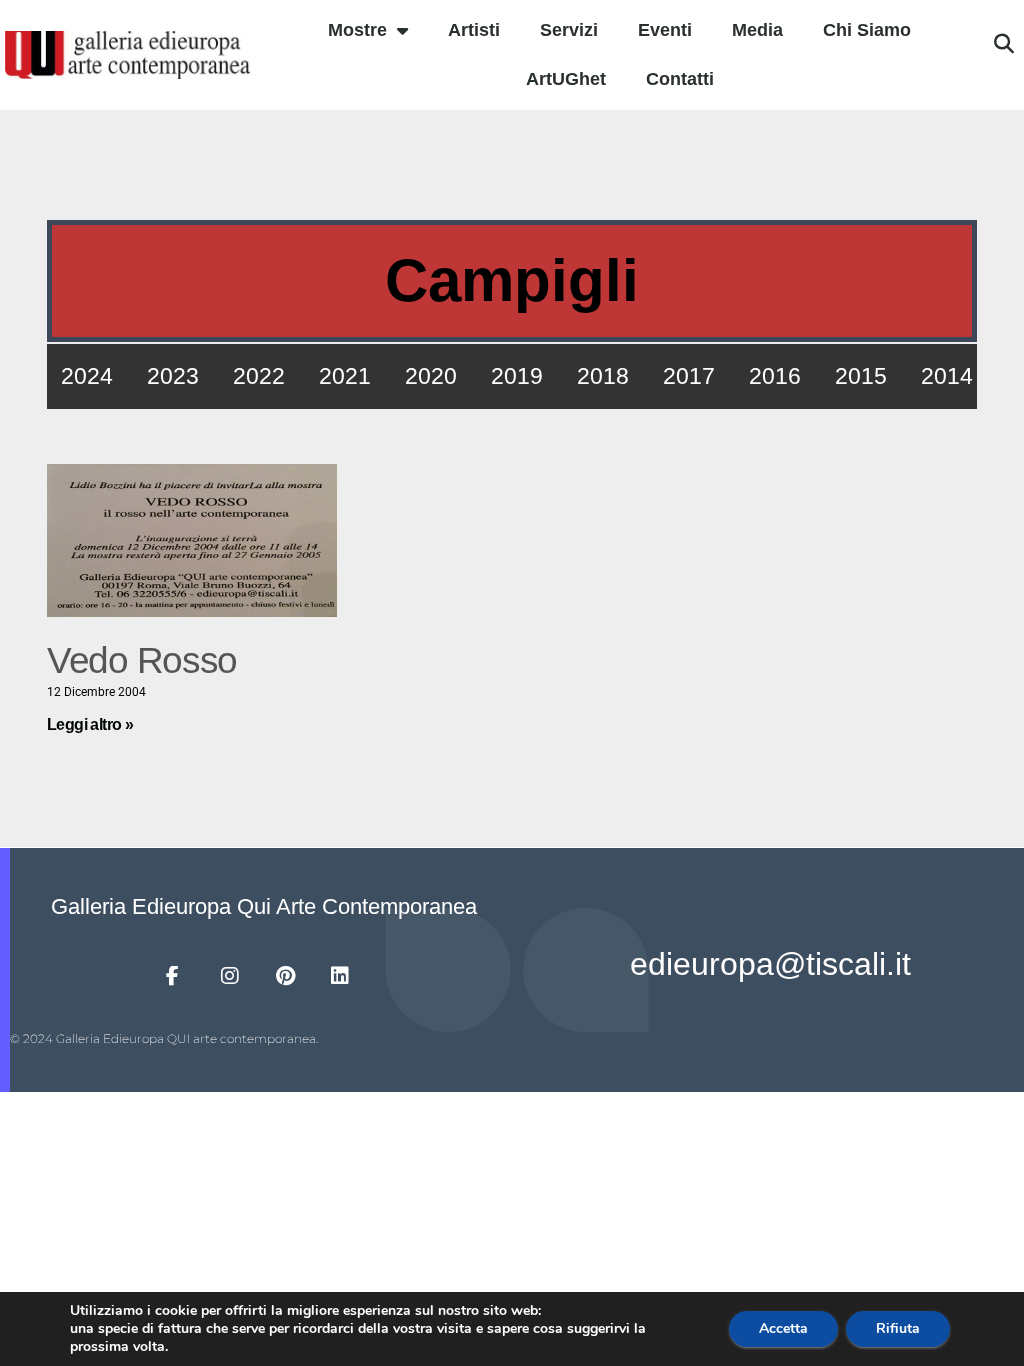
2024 (87, 376)
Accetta (783, 1328)
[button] (1004, 44)
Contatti (680, 79)
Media (757, 30)
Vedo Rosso (142, 660)
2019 (517, 376)
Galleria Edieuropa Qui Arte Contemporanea (264, 906)
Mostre (357, 30)
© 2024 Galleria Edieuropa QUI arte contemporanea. (164, 1038)
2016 (775, 376)
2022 (259, 376)
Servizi (569, 30)
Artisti (474, 30)
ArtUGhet (566, 79)
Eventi (665, 30)
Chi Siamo (867, 30)
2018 (603, 376)
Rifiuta (898, 1328)
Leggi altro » (90, 724)
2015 (861, 376)
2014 (947, 376)
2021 (345, 376)
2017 (689, 376)
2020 (431, 376)
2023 (173, 376)
